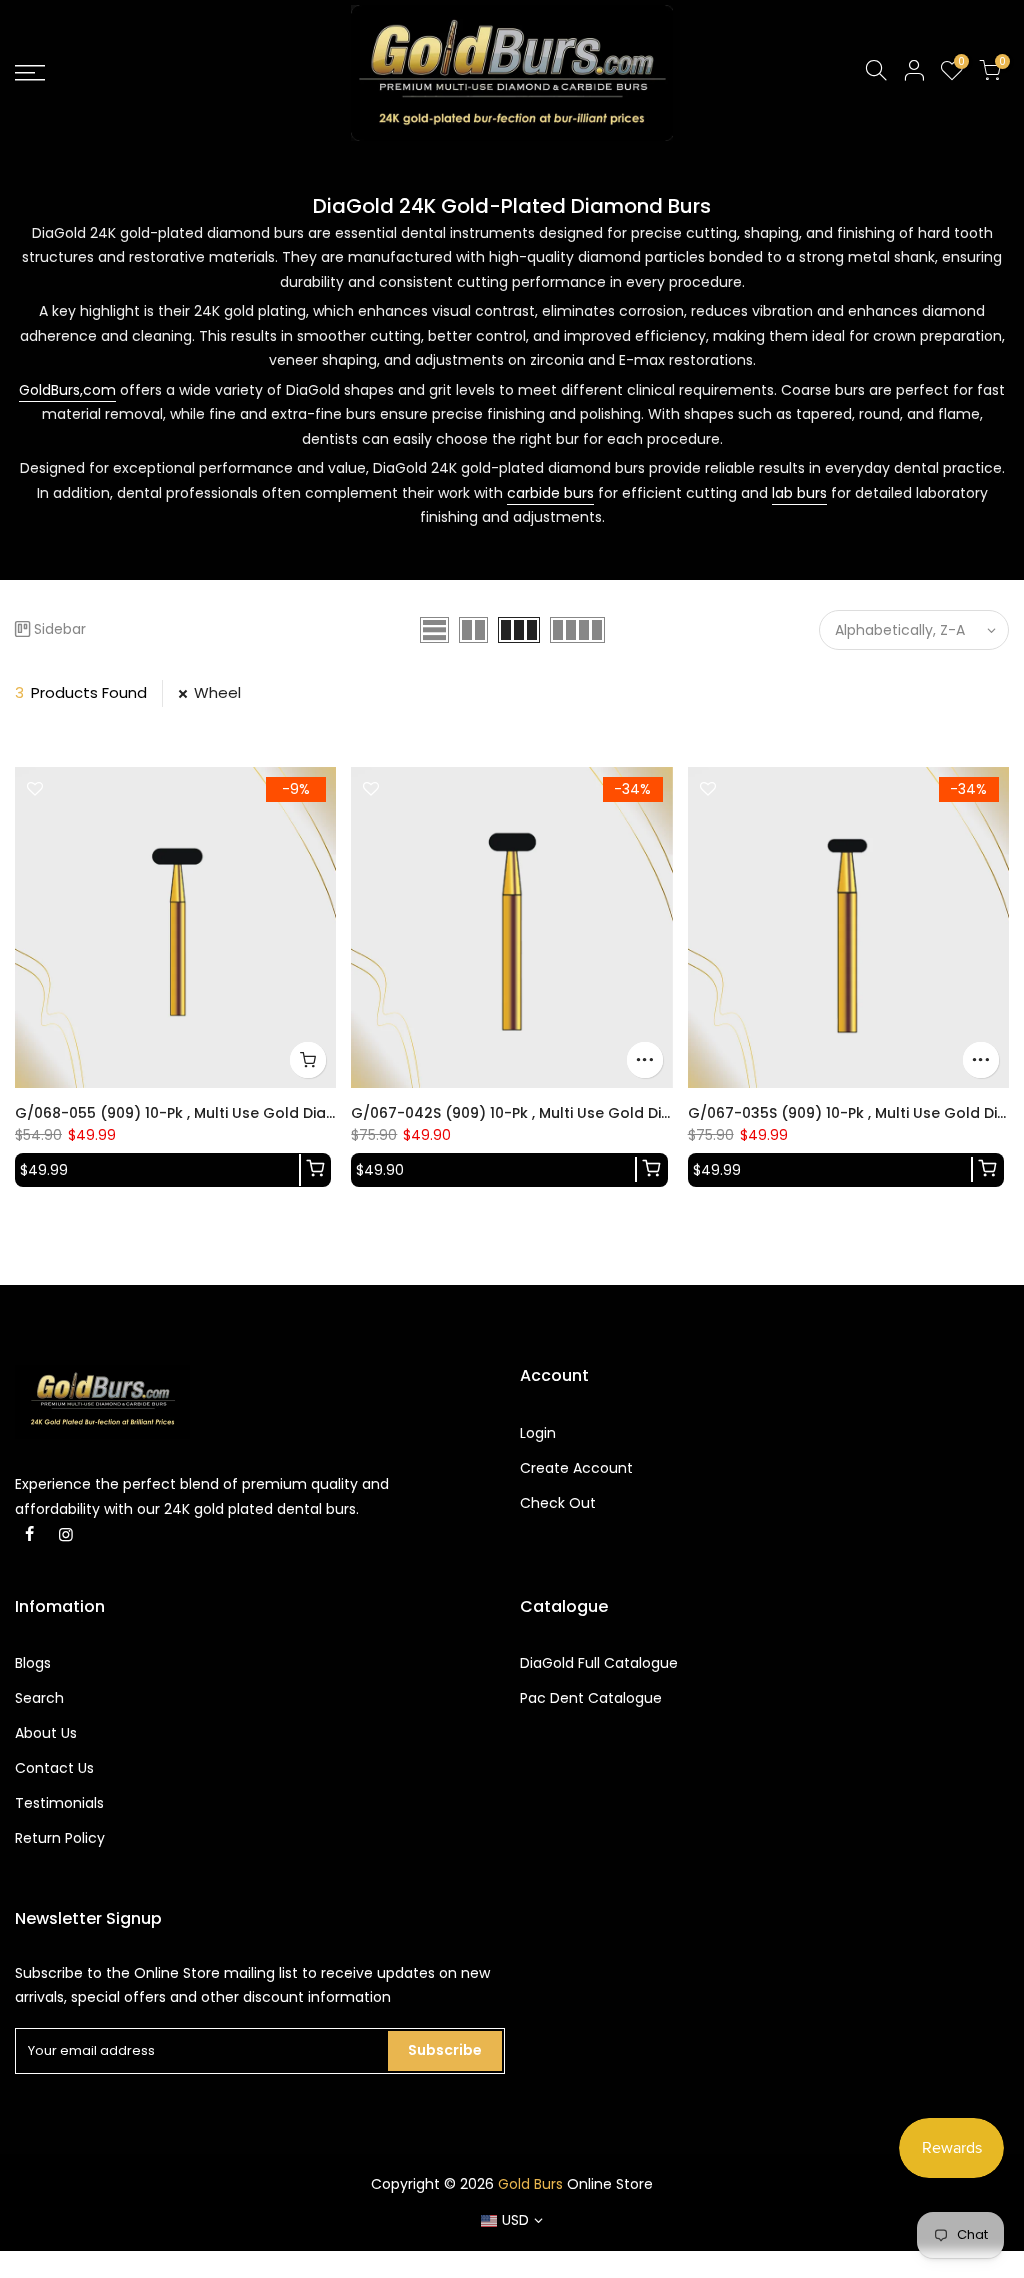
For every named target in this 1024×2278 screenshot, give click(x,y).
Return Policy (60, 1838)
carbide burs (550, 493)
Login (538, 1433)
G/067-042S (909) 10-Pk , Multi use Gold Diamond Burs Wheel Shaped (605, 1113)
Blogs (33, 1663)
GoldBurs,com (67, 390)
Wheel (217, 692)
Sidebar (60, 629)
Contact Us (54, 1768)
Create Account (576, 1468)
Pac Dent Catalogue (591, 1698)
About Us (46, 1733)
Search (39, 1698)
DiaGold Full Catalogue (599, 1663)
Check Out (558, 1503)
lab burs (799, 493)
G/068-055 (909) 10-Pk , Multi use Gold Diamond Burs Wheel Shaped (264, 1113)
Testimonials (59, 1803)
